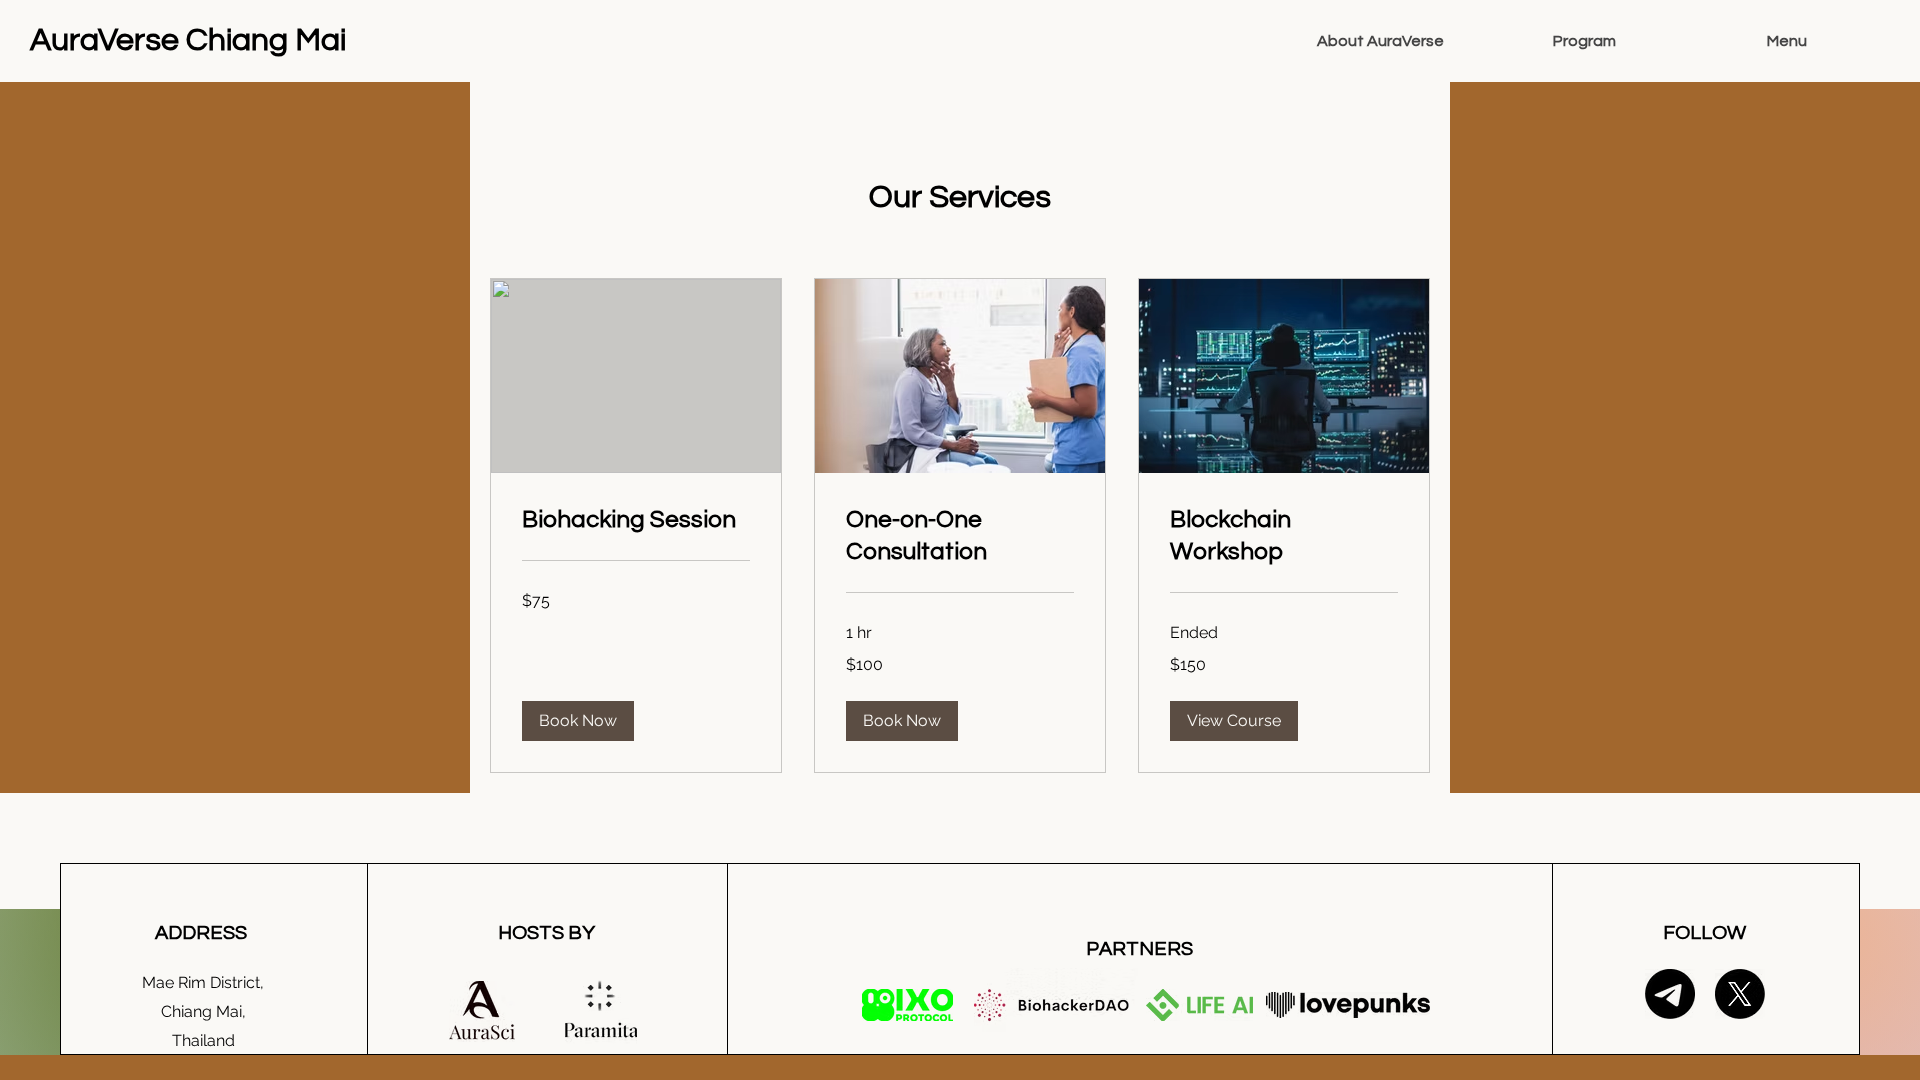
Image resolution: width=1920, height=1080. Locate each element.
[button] (578, 721)
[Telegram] (1670, 994)
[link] (636, 520)
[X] (1740, 994)
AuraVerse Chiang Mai (188, 40)
